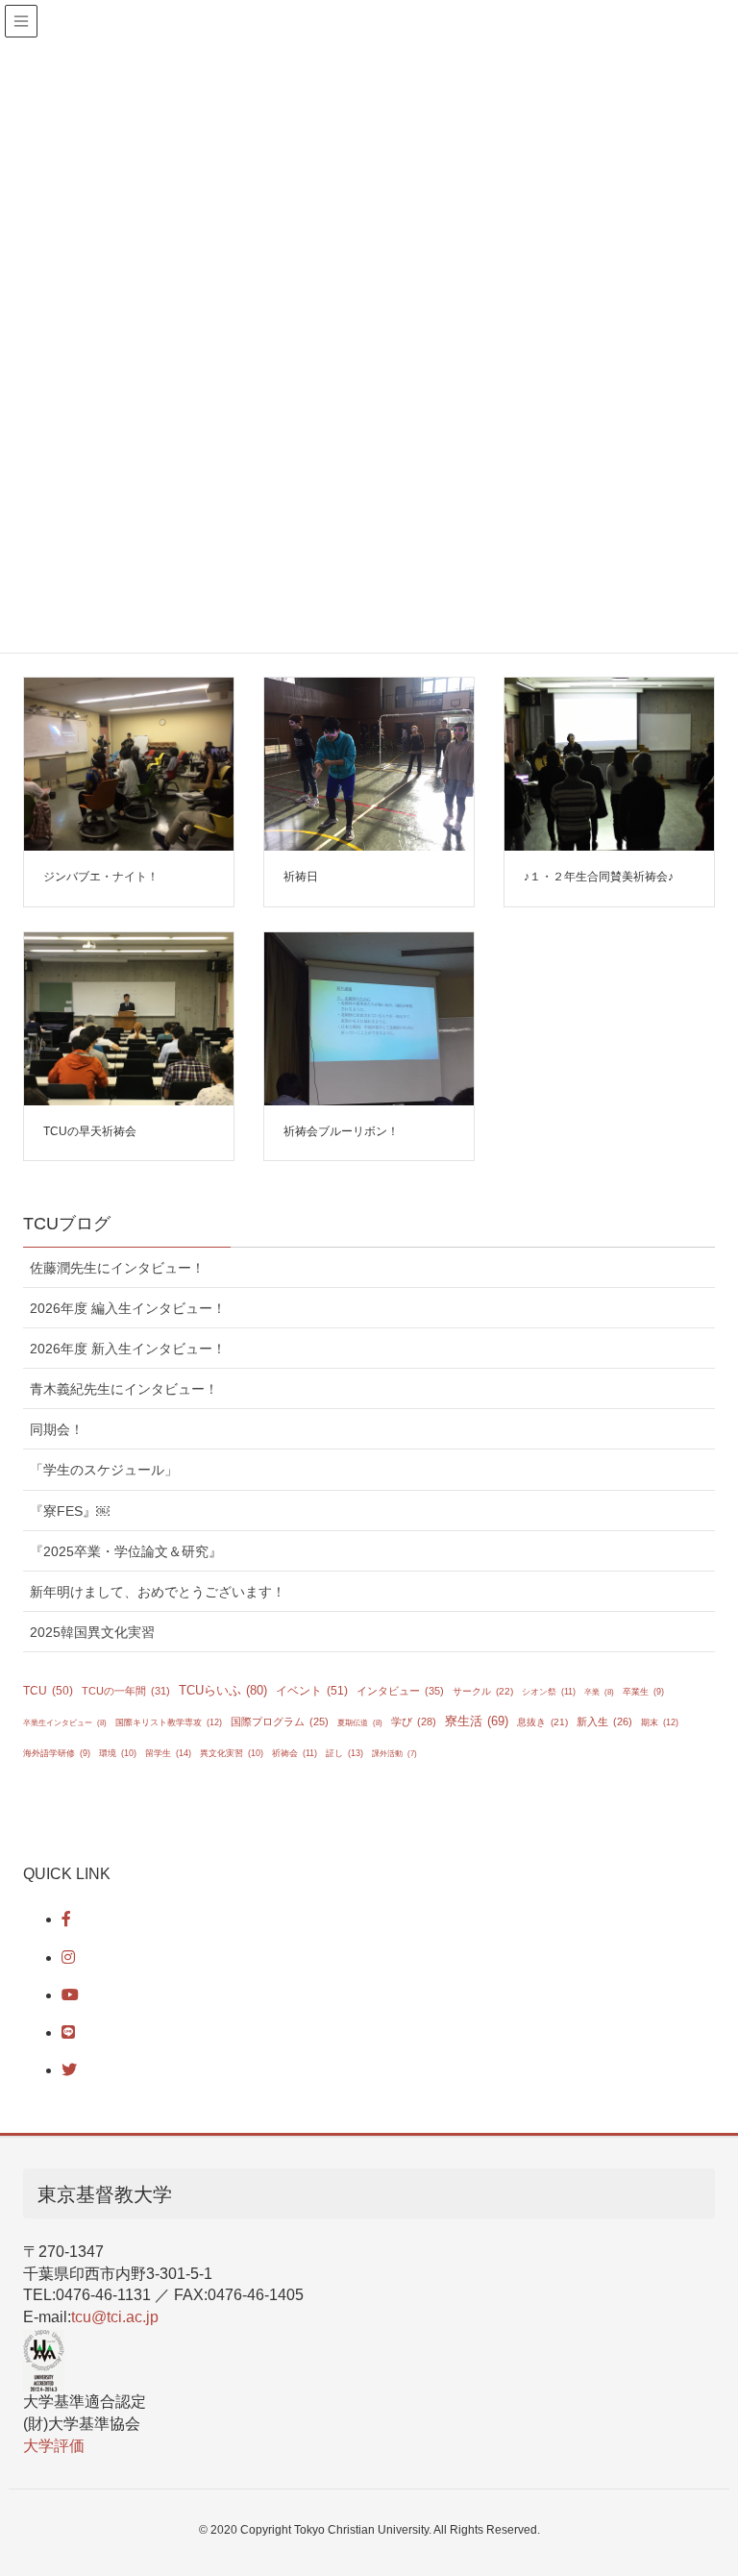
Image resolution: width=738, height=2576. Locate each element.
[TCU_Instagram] (68, 1957)
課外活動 (394, 1754)
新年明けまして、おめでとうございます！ (158, 1592)
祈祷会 (295, 1753)
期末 (660, 1722)
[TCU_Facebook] (66, 1919)
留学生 (168, 1753)
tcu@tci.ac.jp (115, 2317)
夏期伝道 (360, 1723)
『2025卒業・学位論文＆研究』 (126, 1551)
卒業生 (643, 1692)
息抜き (542, 1722)
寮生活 (477, 1721)
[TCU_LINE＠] (68, 2032)
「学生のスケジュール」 (104, 1470)
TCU (48, 1691)
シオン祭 (549, 1692)
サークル (483, 1691)
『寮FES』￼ (70, 1511)
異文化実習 (232, 1753)
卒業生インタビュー (65, 1723)
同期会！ (57, 1429)
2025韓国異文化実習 (92, 1632)
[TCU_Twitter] (69, 2070)
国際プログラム (280, 1721)
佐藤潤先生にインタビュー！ (117, 1268)
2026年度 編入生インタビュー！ (128, 1308)
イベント (312, 1691)
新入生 (604, 1721)
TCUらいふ (223, 1690)
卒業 (599, 1692)
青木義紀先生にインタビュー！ (124, 1389)
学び (414, 1721)
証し (344, 1753)
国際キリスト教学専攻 (169, 1722)
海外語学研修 (57, 1753)
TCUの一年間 (126, 1691)
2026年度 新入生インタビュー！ (128, 1349)
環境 (118, 1753)
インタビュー (400, 1691)
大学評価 (54, 2446)
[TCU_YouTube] (70, 1995)
